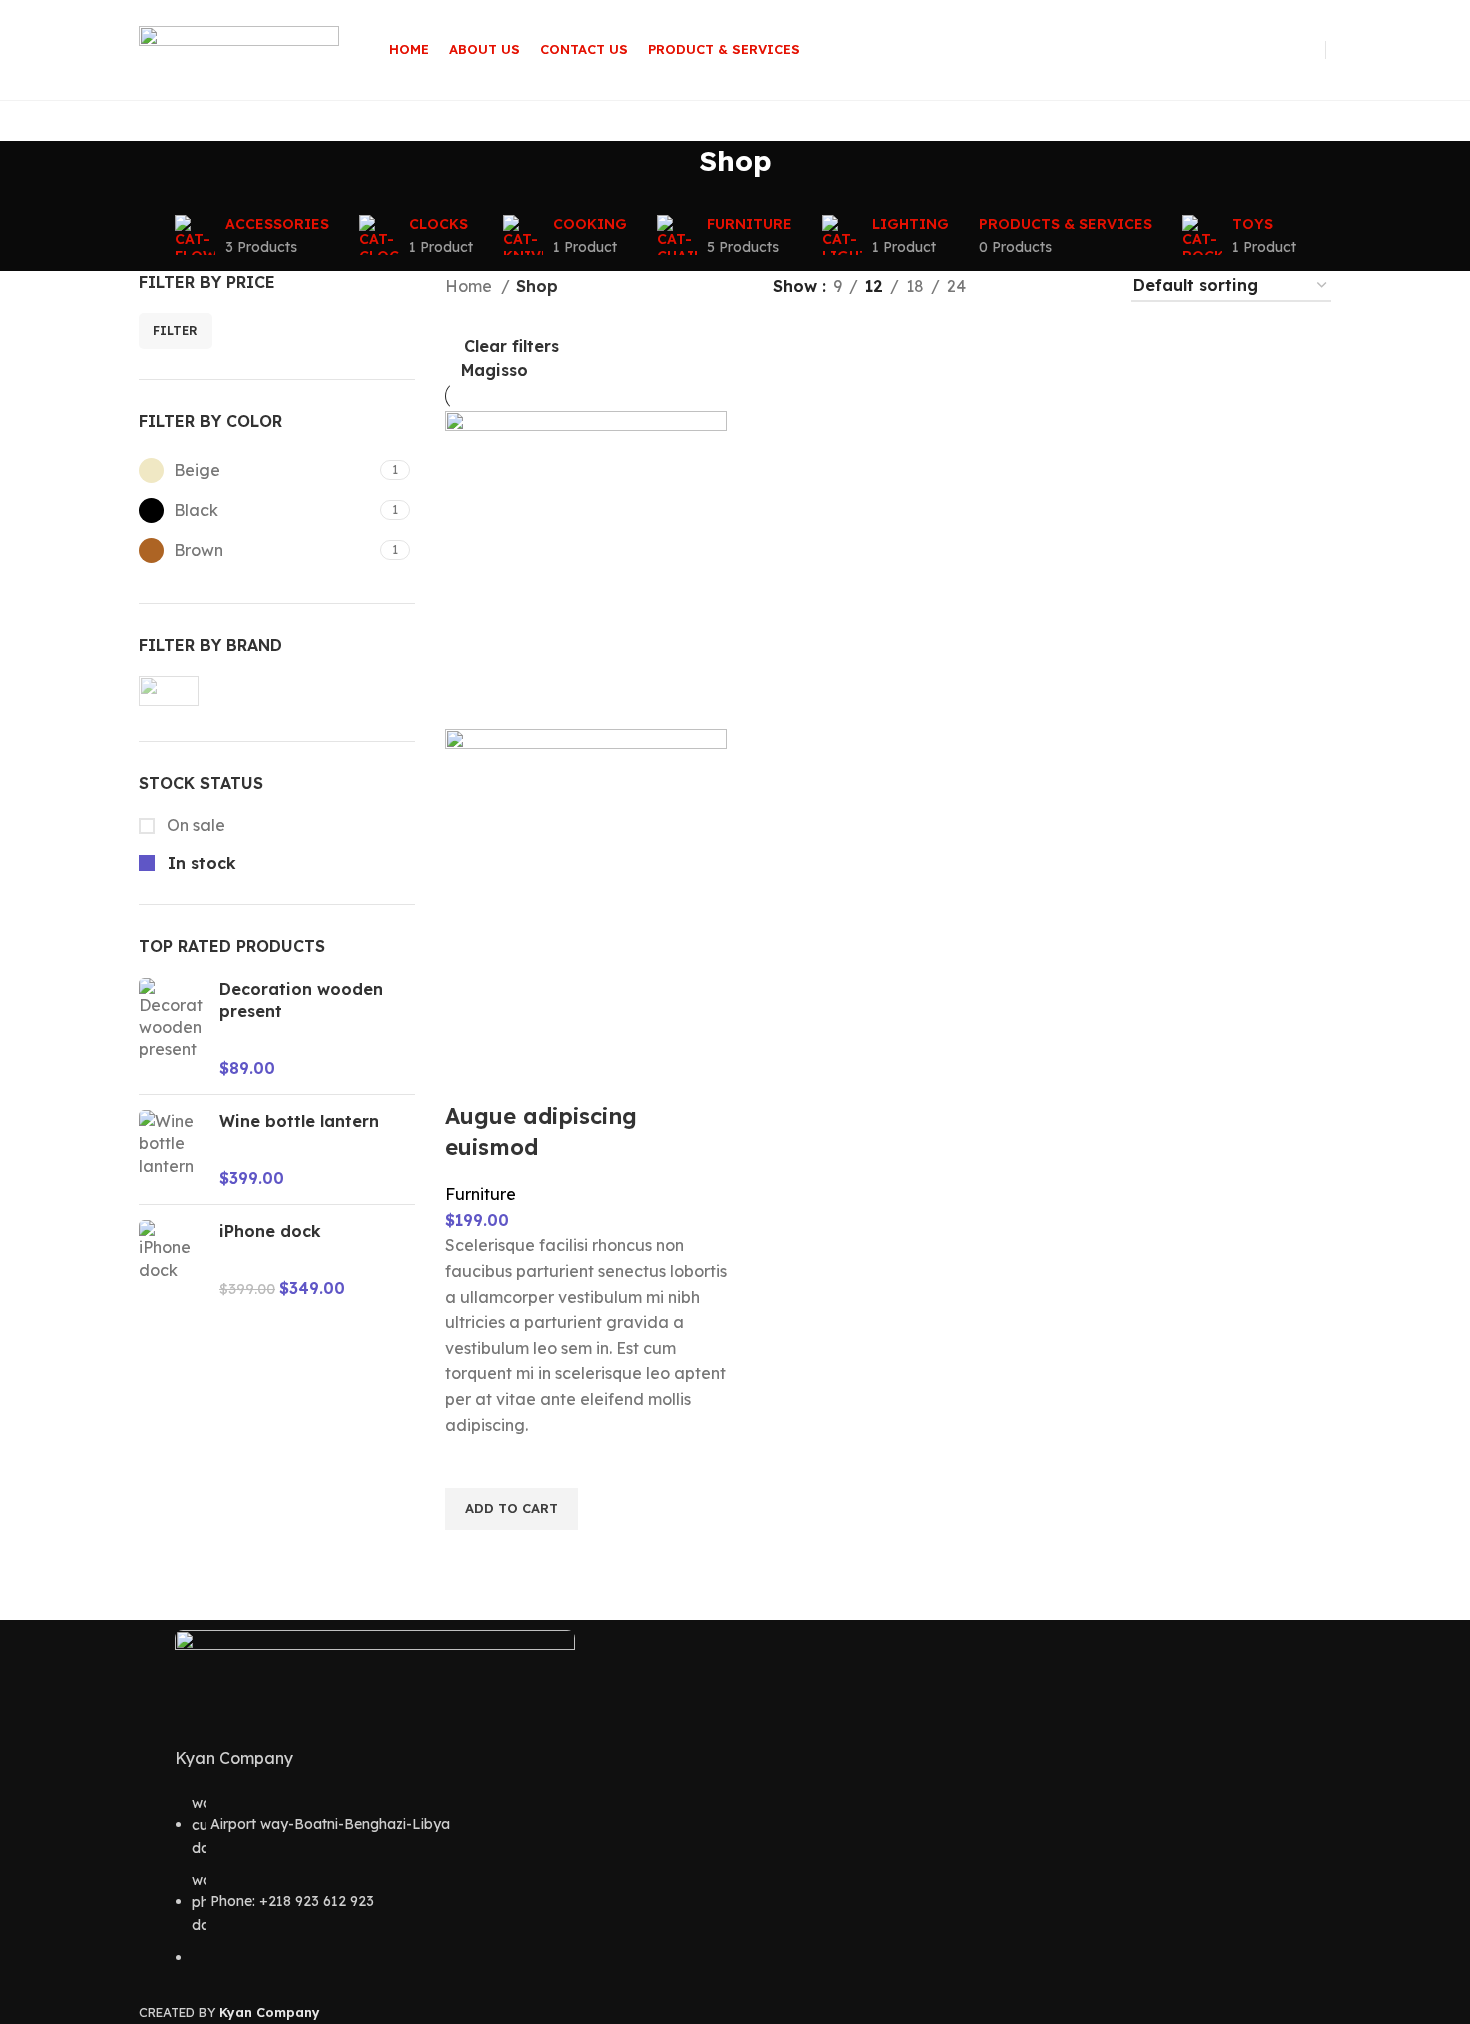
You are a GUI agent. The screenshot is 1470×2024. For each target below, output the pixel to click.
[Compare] (470, 1076)
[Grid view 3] (1052, 286)
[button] (511, 1509)
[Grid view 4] (1089, 286)
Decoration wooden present (301, 1000)
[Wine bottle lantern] (171, 1149)
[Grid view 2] (1014, 286)
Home (470, 286)
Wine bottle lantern (299, 1121)
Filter (175, 330)
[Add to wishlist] (470, 1463)
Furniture (480, 1194)
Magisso (494, 370)
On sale (194, 825)
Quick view (470, 1555)
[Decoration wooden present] (171, 1029)
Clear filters (511, 346)
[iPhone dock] (171, 1259)
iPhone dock (270, 1231)
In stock (199, 863)
